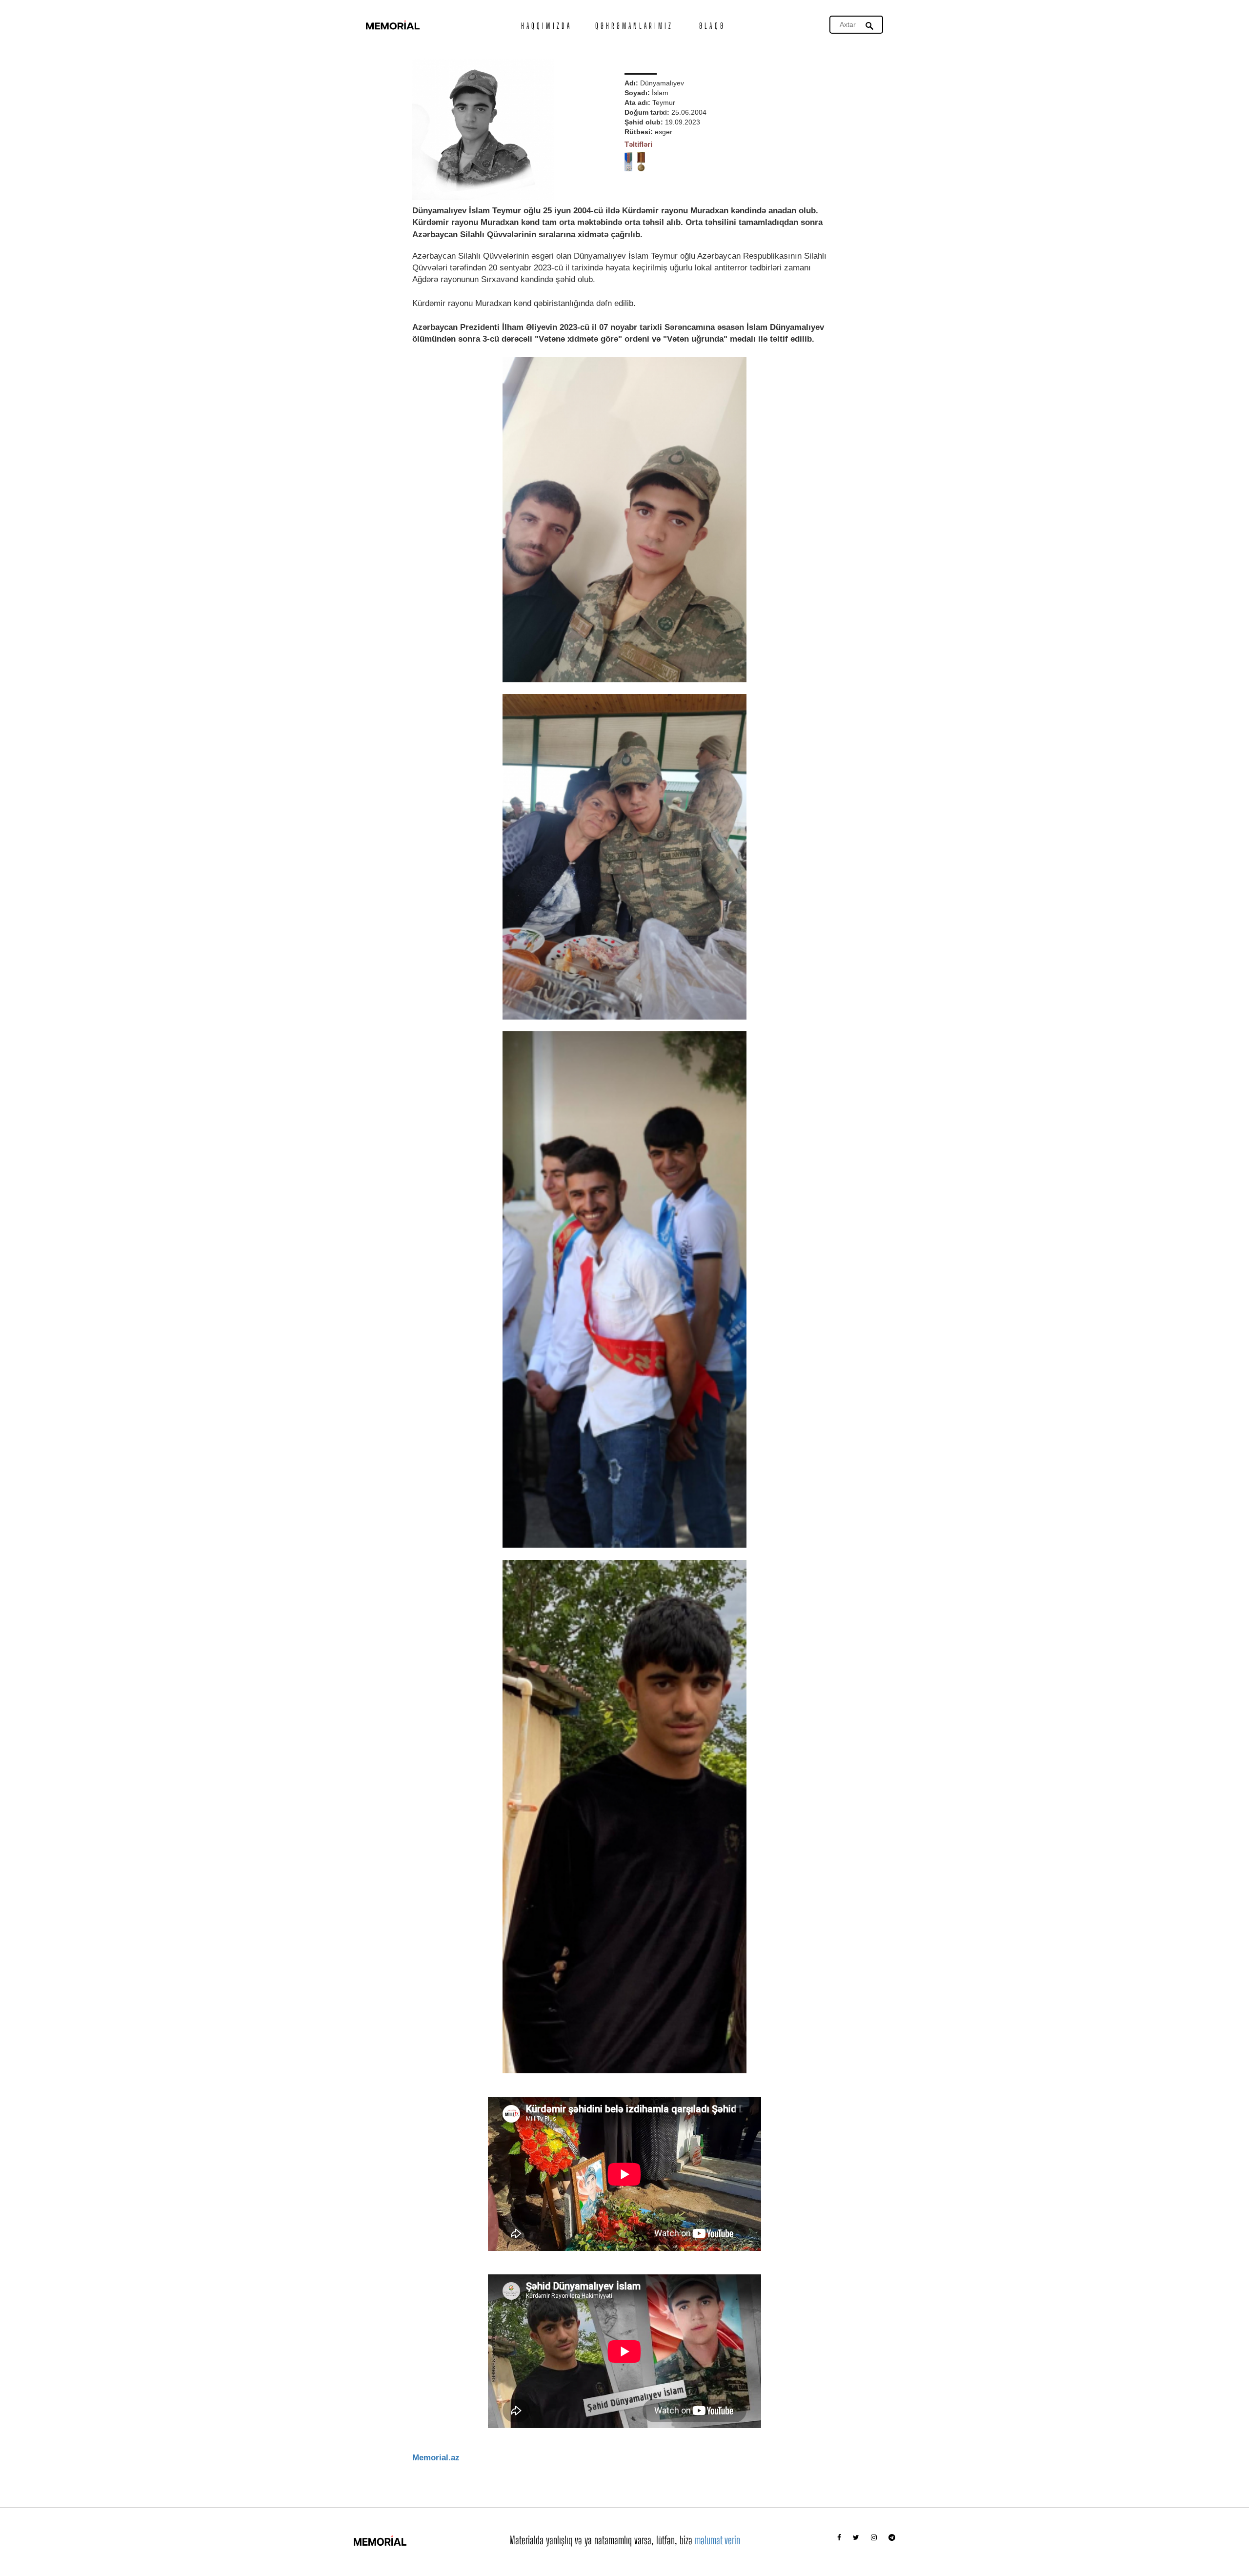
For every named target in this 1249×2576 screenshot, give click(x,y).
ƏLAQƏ (712, 26)
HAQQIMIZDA (546, 26)
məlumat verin (717, 2540)
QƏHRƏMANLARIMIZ (635, 26)
